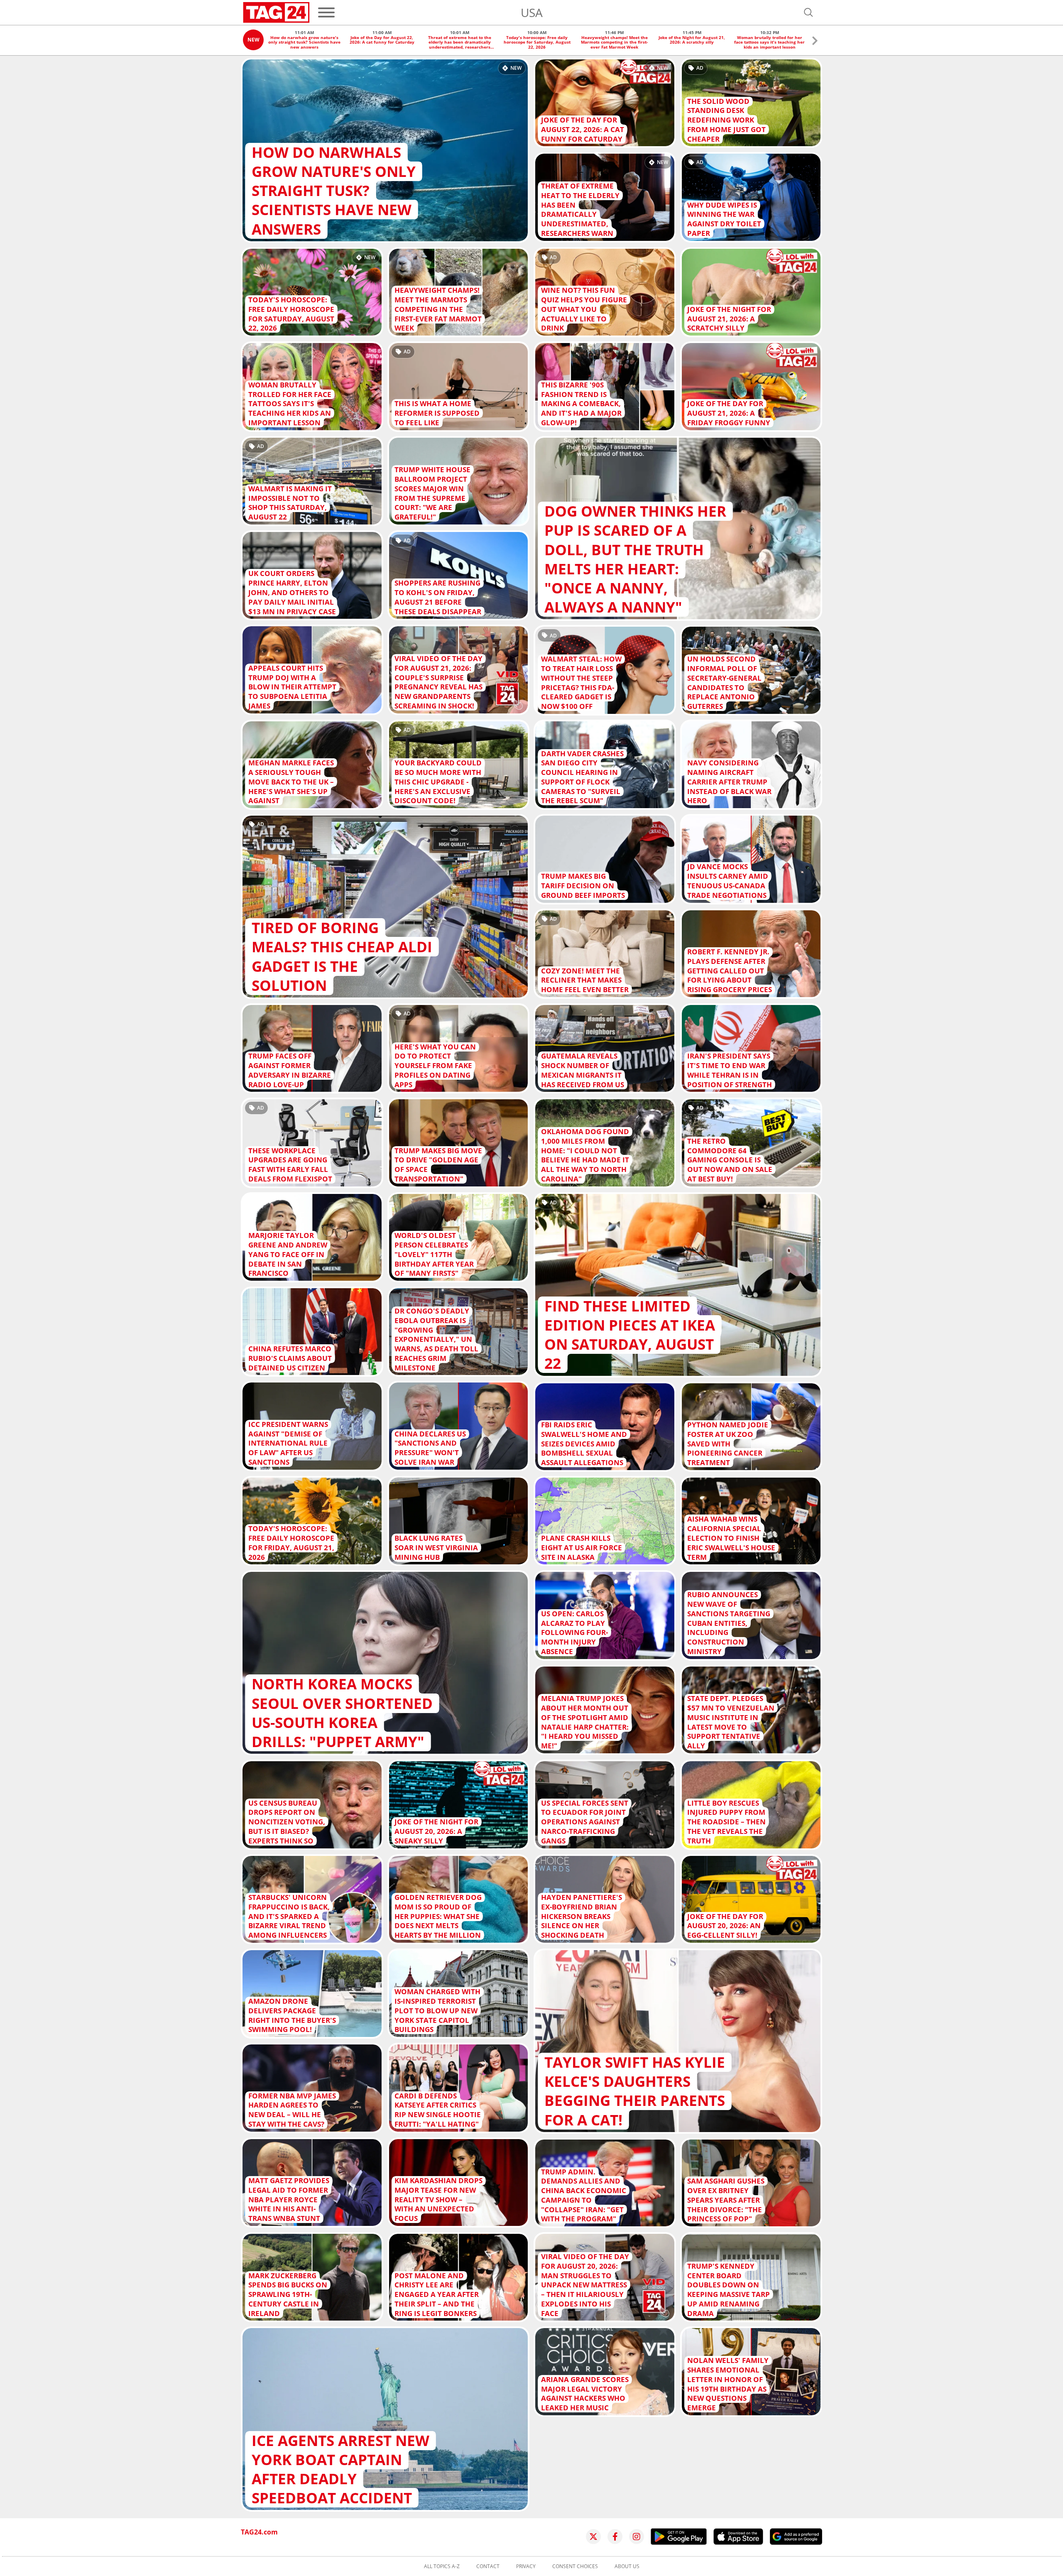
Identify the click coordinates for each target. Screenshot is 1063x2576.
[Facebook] (615, 2537)
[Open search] (808, 12)
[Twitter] (593, 2537)
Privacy (526, 2566)
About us (627, 2566)
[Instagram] (637, 2537)
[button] (815, 42)
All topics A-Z (442, 2566)
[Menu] (326, 12)
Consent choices (575, 2566)
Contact (488, 2566)
